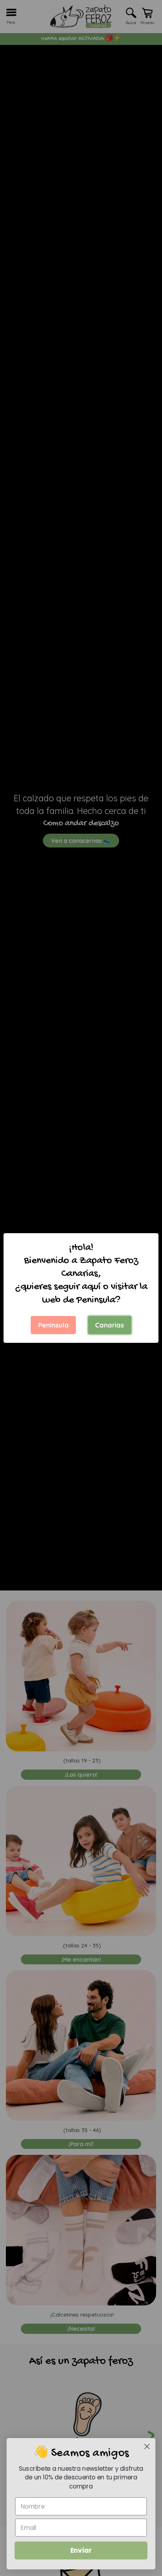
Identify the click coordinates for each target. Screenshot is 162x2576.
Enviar (81, 2550)
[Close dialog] (147, 2446)
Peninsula (53, 1325)
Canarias (110, 1325)
